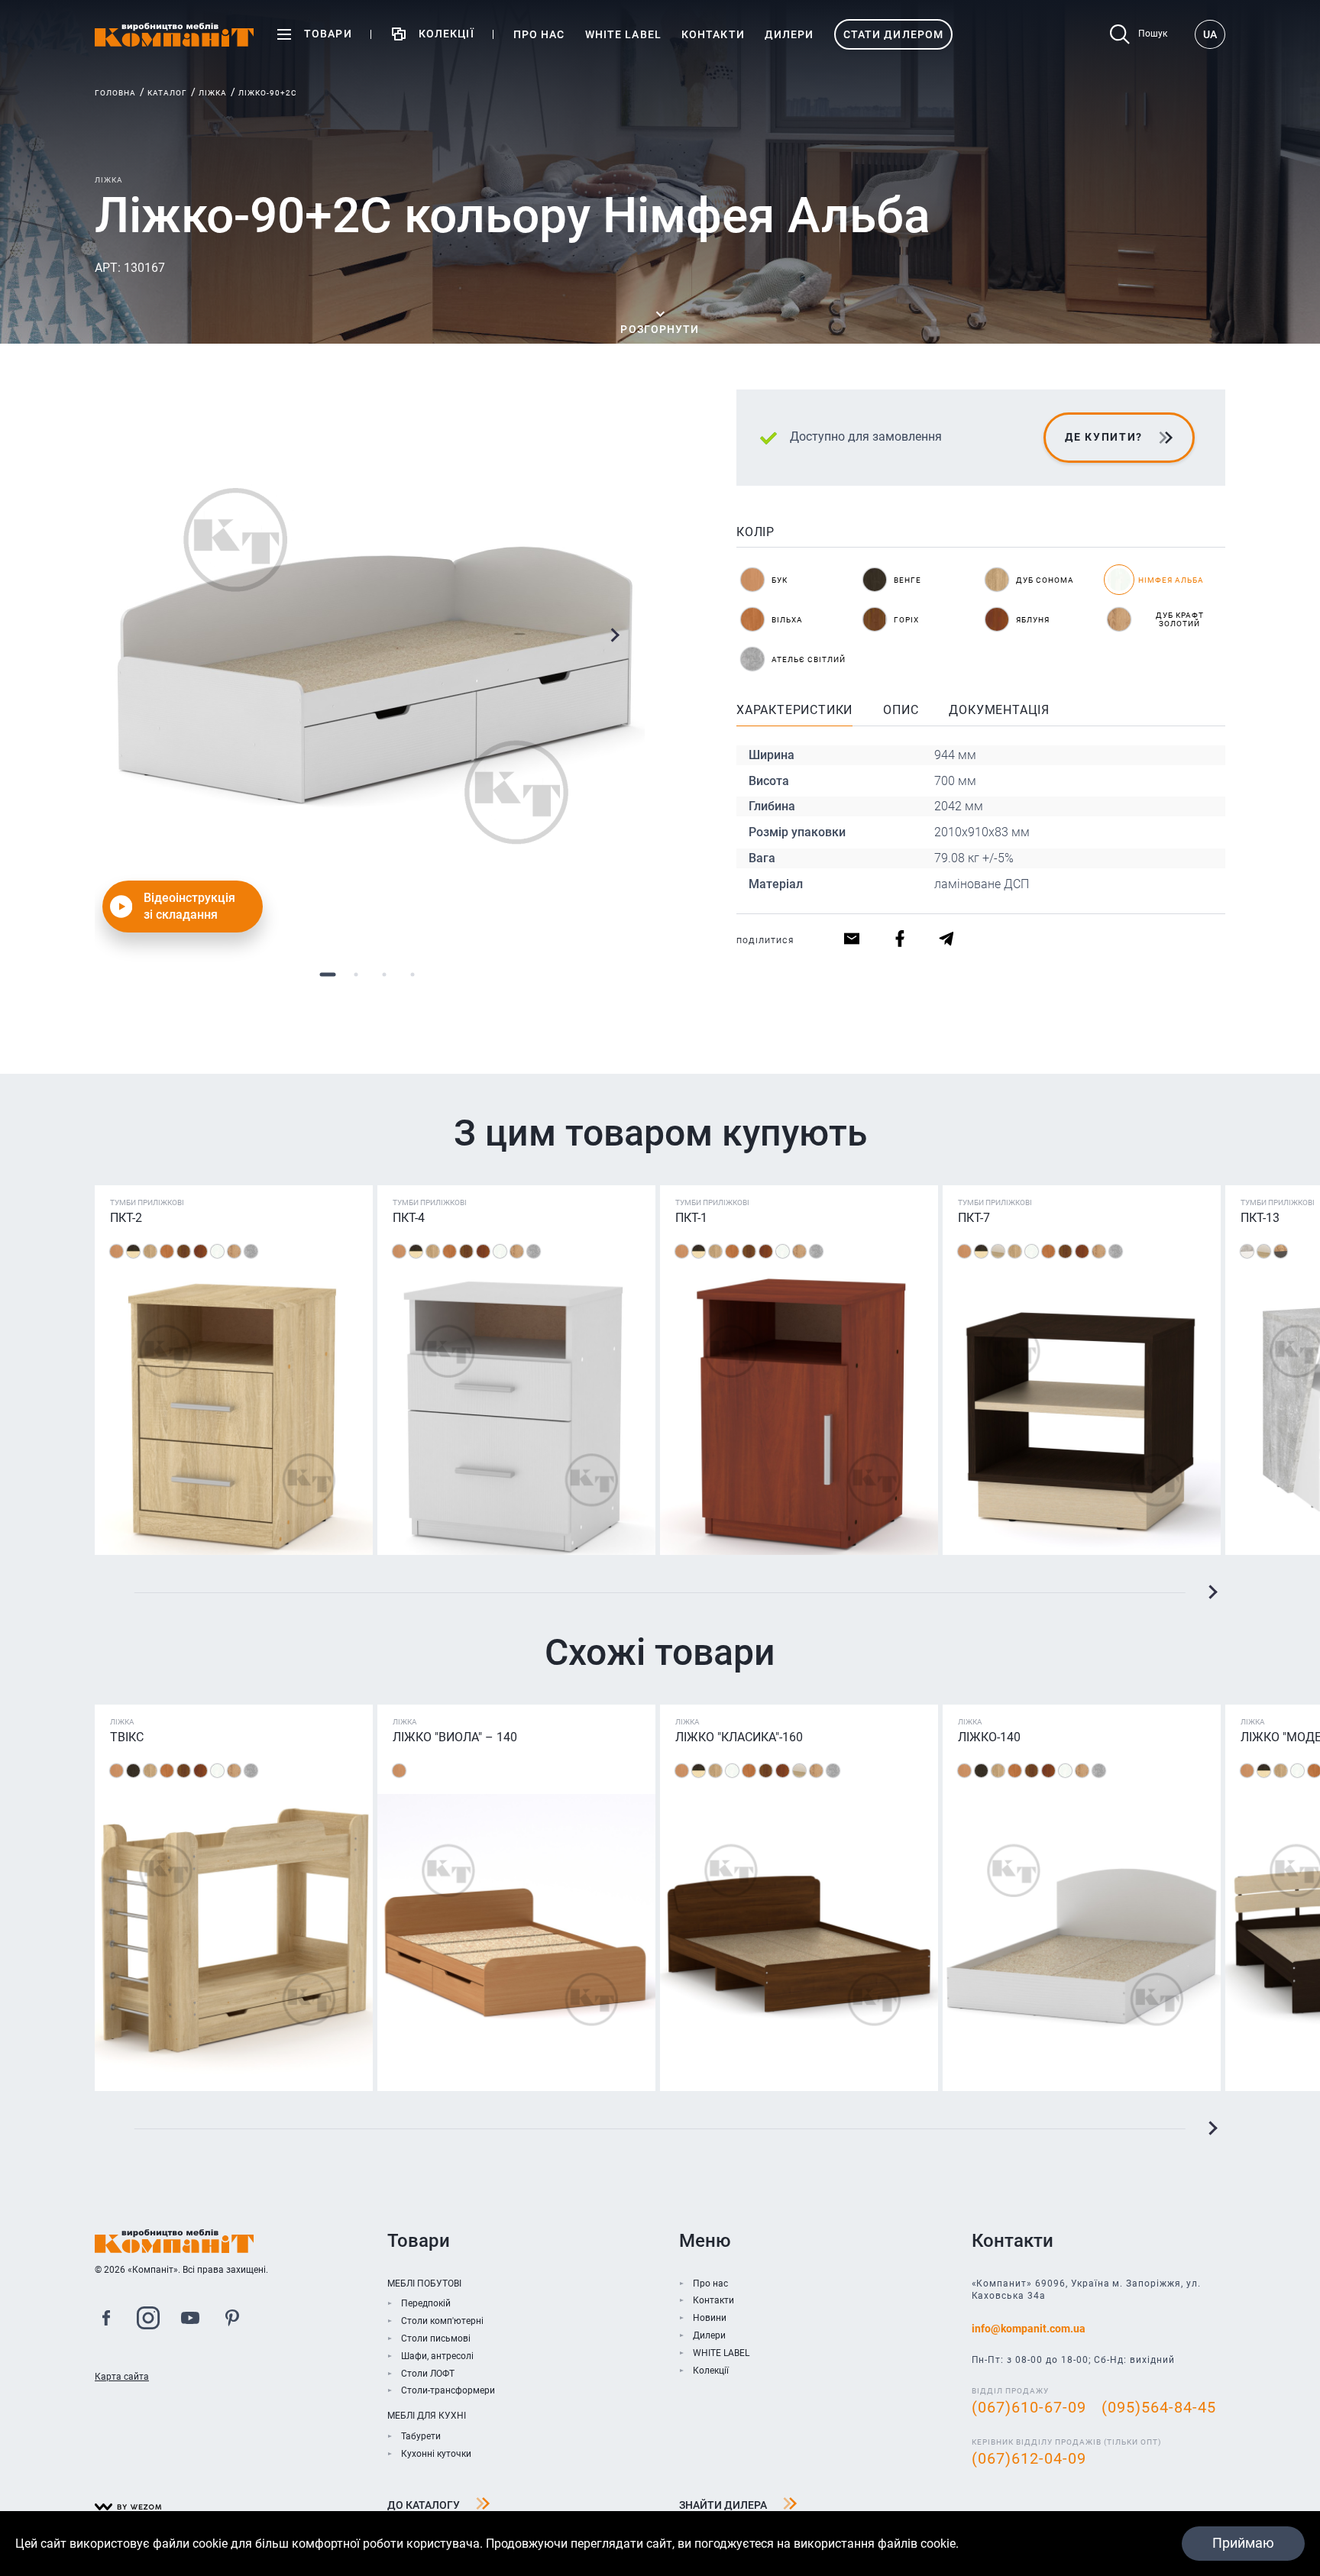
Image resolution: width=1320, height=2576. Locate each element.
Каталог (167, 93)
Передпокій (426, 2303)
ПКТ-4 (409, 1218)
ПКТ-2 (126, 1218)
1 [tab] (327, 974)
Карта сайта (122, 2377)
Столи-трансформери (448, 2390)
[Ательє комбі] (1247, 1251)
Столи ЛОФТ (428, 2374)
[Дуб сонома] (150, 1251)
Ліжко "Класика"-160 (739, 1737)
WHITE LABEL (721, 2353)
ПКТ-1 (691, 1218)
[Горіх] (184, 1251)
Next (614, 635)
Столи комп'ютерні (442, 2321)
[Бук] (116, 1251)
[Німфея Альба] (217, 1251)
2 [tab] (356, 974)
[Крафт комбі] (1281, 1251)
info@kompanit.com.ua (1029, 2329)
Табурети (421, 2436)
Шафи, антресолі (437, 2356)
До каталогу (424, 2505)
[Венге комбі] (133, 1251)
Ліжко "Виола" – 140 (455, 1737)
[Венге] (133, 1771)
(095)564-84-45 (1159, 2407)
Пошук (1153, 34)
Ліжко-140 (989, 1737)
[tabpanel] (370, 664)
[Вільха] (167, 1251)
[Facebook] (106, 2320)
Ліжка (213, 93)
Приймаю (1243, 2543)
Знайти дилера (723, 2505)
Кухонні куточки (436, 2454)
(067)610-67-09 (1029, 2407)
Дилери (709, 2335)
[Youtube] (190, 2320)
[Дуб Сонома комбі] (998, 1251)
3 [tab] (384, 974)
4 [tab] (412, 974)
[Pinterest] (232, 2320)
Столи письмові (436, 2338)
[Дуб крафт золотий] (234, 1251)
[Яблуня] (201, 1251)
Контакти (713, 2300)
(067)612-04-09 (1029, 2458)
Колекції (711, 2371)
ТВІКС (127, 1737)
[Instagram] (148, 2320)
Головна (115, 93)
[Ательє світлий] (251, 1251)
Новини (710, 2318)
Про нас (710, 2283)
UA (1210, 34)
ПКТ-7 (974, 1218)
